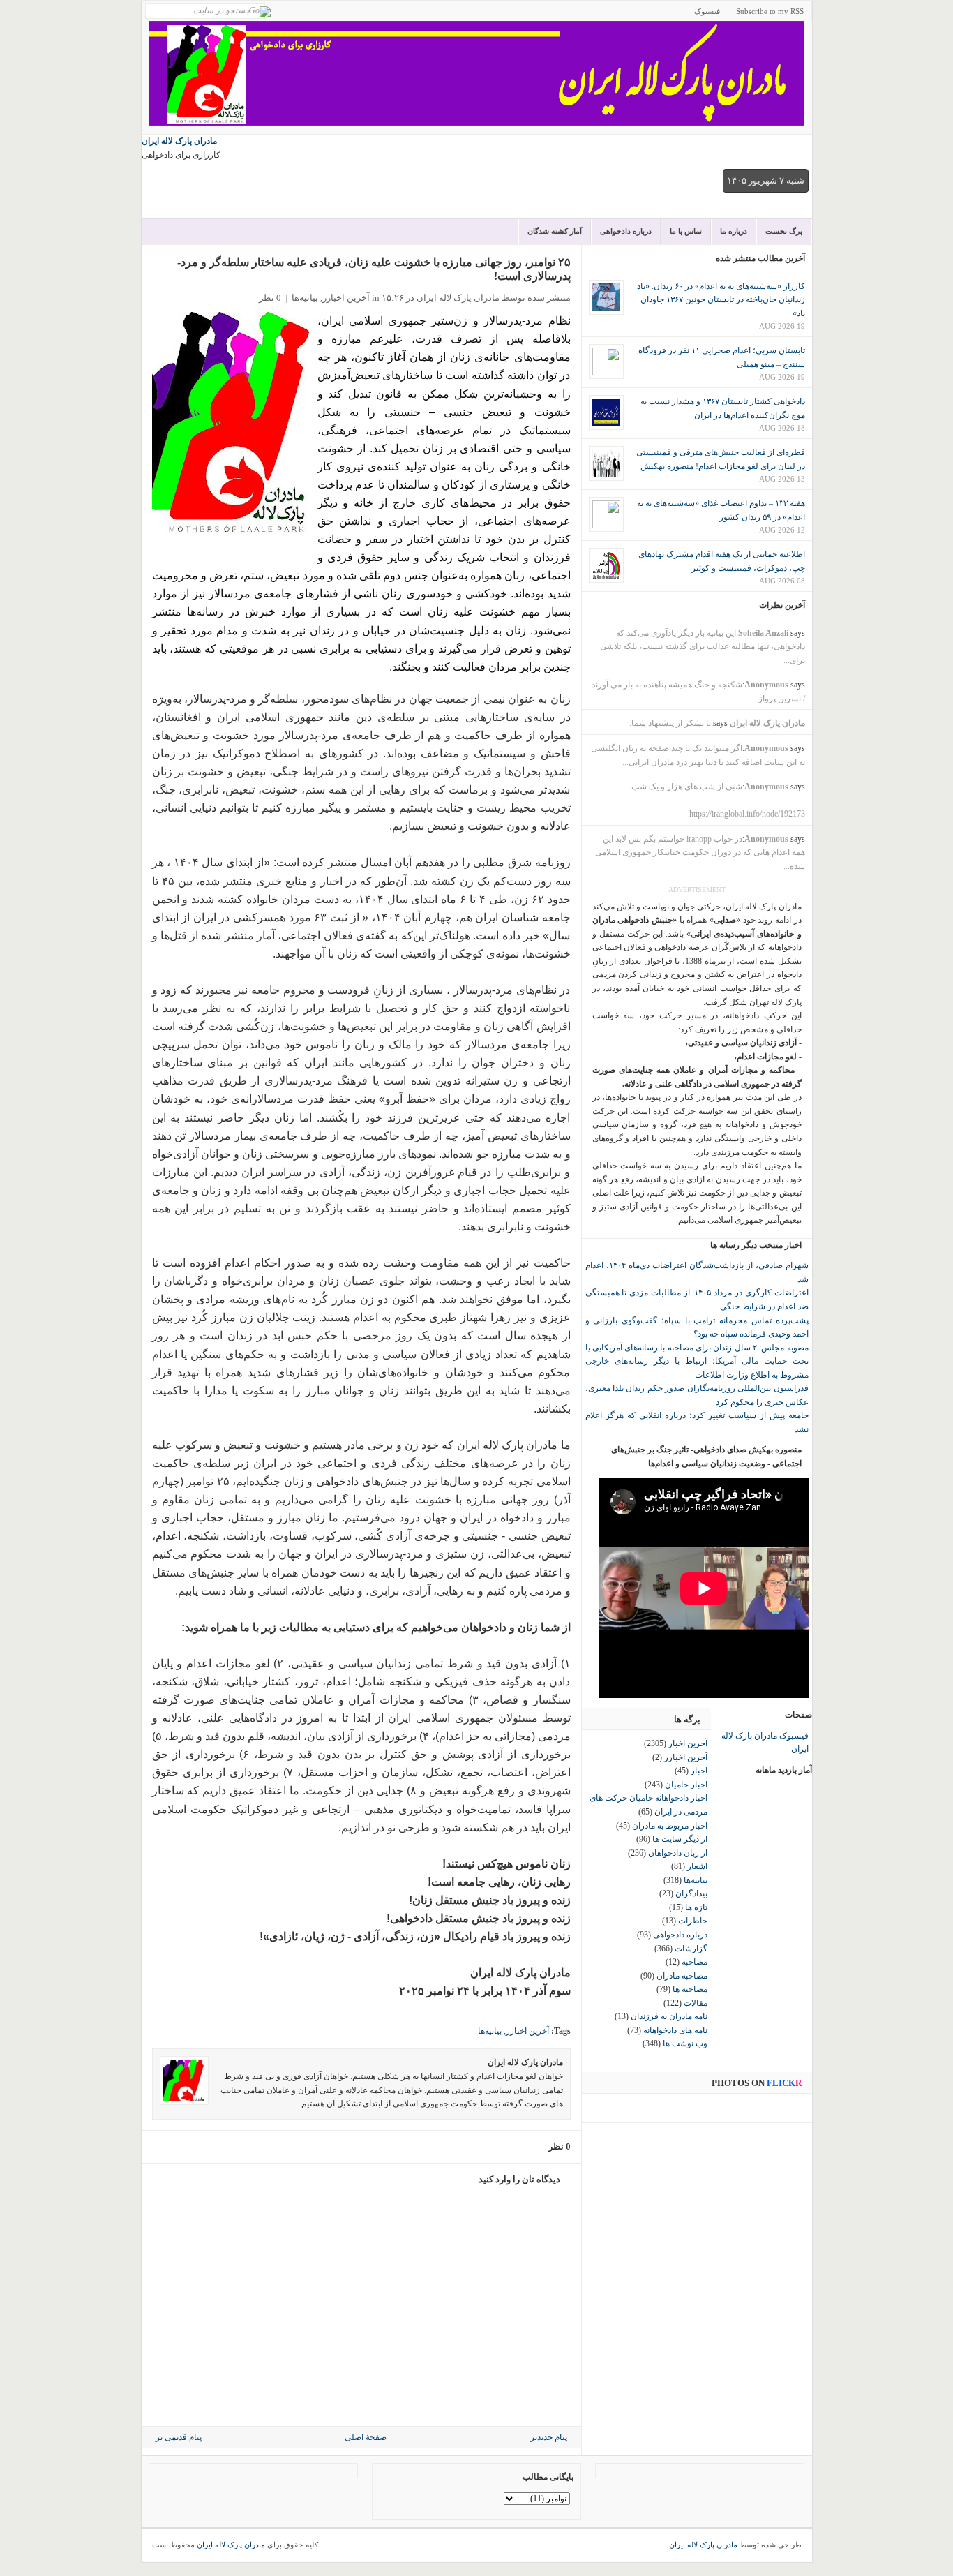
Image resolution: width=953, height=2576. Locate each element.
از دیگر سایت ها (680, 1839)
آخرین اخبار (688, 1743)
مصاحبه (695, 1962)
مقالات (696, 2003)
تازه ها (696, 1907)
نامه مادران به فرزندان (669, 2016)
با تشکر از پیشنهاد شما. (670, 723)
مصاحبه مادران (682, 1976)
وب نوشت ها (685, 2043)
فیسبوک (707, 11)
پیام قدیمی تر (179, 2437)
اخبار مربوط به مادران (670, 1826)
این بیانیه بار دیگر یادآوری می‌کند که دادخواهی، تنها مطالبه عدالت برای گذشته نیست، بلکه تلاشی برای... (703, 647)
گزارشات (691, 1949)
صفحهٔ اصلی (366, 2437)
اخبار (699, 1771)
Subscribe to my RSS (770, 11)
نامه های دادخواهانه (675, 2030)
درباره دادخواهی (626, 231)
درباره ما (734, 231)
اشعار (697, 1866)
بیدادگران (691, 1893)
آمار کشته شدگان (555, 231)
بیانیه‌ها (305, 298)
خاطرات (693, 1921)
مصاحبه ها (690, 1989)
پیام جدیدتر (549, 2437)
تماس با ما (686, 231)
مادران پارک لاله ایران (179, 141)
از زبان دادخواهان (678, 1853)
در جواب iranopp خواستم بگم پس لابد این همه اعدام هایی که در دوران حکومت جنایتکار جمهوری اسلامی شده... (700, 853)
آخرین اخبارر (346, 298)
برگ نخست (784, 231)
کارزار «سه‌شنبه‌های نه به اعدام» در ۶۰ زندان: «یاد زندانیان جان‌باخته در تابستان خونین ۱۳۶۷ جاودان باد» (721, 300)
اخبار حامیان (686, 1785)
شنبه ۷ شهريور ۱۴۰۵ (766, 180)
